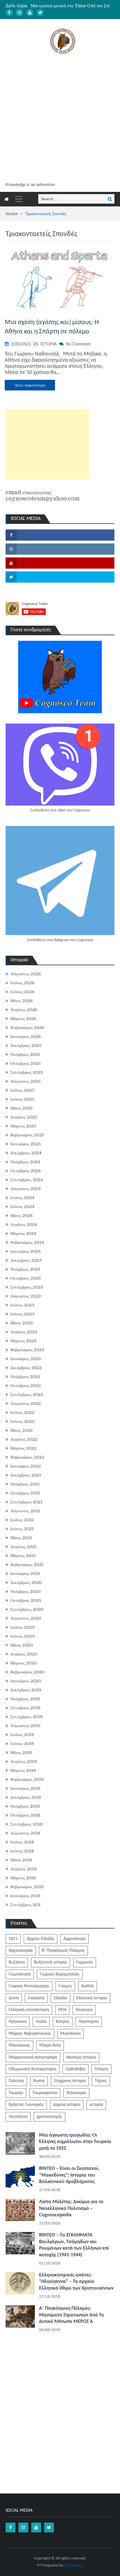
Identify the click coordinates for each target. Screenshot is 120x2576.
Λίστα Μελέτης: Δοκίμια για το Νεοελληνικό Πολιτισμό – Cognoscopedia (71, 2208)
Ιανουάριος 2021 (25, 1574)
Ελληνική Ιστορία (92, 1998)
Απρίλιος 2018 (23, 1869)
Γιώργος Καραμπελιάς (60, 1974)
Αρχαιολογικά (21, 1951)
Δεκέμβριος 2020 (26, 1583)
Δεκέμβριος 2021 (26, 1475)
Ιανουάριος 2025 (26, 1144)
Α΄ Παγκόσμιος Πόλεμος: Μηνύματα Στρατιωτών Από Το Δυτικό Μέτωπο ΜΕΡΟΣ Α (72, 2315)
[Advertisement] (60, 119)
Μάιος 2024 (21, 1216)
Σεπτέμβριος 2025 (27, 1072)
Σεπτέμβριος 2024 (27, 1180)
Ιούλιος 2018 (22, 1842)
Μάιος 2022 (21, 1430)
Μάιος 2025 (21, 1108)
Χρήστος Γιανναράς (26, 2105)
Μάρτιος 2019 (23, 1770)
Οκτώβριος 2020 (26, 1600)
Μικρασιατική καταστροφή (33, 2057)
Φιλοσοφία (76, 2093)
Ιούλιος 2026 (22, 983)
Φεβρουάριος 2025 (27, 1135)
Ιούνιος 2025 (22, 1099)
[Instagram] (20, 13)
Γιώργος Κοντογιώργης (29, 1986)
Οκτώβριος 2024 (26, 1171)
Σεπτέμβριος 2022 (27, 1395)
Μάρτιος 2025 (23, 1126)
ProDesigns (74, 2566)
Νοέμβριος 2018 (25, 1806)
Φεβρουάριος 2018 (27, 1887)
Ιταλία (41, 2022)
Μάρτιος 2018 (23, 1878)
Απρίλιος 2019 (24, 1762)
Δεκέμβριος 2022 (26, 1368)
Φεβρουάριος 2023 (27, 1350)
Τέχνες (101, 2081)
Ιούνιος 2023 (22, 1314)
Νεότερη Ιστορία (81, 2057)
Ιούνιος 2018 (22, 1851)
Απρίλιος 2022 (24, 1439)
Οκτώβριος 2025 (26, 1063)
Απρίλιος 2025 (24, 1117)
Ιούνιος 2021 (22, 1529)
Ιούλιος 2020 (22, 1627)
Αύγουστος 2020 (26, 1618)
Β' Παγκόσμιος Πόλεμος (63, 1951)
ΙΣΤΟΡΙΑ (49, 344)
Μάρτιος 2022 (23, 1448)
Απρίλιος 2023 (24, 1332)
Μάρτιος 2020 (23, 1663)
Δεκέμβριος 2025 (26, 1046)
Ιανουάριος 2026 (26, 1037)
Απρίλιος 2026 (24, 1010)
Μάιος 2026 (21, 1001)
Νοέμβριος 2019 (25, 1699)
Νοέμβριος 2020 (25, 1591)
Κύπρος (63, 2022)
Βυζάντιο (17, 1962)
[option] (73, 6)
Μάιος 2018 (21, 1860)
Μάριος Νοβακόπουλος (30, 2034)
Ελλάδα (61, 1998)
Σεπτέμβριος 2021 (26, 1502)
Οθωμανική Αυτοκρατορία (33, 2069)
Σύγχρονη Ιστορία (70, 2081)
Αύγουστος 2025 (26, 1081)
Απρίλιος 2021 (23, 1547)
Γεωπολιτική (20, 1974)
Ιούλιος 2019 (22, 1735)
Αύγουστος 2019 (25, 1726)
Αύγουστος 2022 (26, 1404)
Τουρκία (16, 2093)
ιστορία (96, 2105)
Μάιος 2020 (22, 1645)
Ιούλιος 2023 (22, 1305)
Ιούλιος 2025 (22, 1090)
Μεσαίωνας (19, 2045)
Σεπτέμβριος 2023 (27, 1287)
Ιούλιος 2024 (22, 1198)
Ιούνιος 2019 (22, 1744)
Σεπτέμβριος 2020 (27, 1609)
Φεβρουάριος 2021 (27, 1565)
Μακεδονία (70, 2034)
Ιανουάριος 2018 (25, 1896)
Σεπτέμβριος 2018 (26, 1824)
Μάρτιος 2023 (23, 1341)
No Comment (78, 344)
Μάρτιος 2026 (23, 1019)
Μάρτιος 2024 (23, 1233)
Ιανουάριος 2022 (26, 1466)
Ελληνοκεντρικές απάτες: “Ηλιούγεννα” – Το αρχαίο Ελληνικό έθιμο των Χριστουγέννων (76, 2282)
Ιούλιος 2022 (22, 1412)
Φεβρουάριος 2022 (27, 1457)
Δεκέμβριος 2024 (26, 1153)
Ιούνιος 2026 (22, 992)
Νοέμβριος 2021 (25, 1484)
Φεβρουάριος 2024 (27, 1242)
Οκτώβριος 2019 (25, 1708)
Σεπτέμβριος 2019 (27, 1717)
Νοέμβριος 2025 (25, 1054)
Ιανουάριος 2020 (26, 1681)
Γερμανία (85, 1962)
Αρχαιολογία (75, 1939)
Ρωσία (39, 2081)
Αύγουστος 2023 (26, 1296)
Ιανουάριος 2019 (25, 1788)
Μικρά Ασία (50, 2045)
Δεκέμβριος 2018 (26, 1797)
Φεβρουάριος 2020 (27, 1672)
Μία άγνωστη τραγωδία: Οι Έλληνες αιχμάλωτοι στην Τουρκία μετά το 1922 (75, 2142)
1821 (13, 1939)
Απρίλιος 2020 (24, 1654)
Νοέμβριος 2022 (25, 1377)
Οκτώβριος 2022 (26, 1386)
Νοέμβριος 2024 (25, 1162)
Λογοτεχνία (89, 2022)
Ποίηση (101, 2069)
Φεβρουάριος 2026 (27, 1028)
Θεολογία (84, 2010)
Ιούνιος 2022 (22, 1421)
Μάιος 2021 (21, 1538)
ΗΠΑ (62, 2010)
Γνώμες (65, 1986)
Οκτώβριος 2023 (26, 1278)
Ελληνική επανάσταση (29, 2010)
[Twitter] (40, 13)
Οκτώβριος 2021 (25, 1493)
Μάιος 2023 (21, 1323)
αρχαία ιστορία (67, 2105)
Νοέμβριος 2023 (25, 1269)
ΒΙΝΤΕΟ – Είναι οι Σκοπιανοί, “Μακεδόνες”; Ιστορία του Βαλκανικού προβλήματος (69, 2175)
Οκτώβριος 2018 (25, 1815)
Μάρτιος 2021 (23, 1556)
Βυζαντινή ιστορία (51, 1962)
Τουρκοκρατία (45, 2093)
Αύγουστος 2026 (26, 974)
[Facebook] (9, 13)
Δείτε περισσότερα (30, 385)
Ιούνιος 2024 (22, 1207)
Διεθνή (87, 1986)
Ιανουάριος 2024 (26, 1251)
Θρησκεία (18, 2022)
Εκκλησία (36, 1998)
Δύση (14, 1998)
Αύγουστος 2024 (26, 1189)
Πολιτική (16, 2081)
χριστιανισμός (50, 2117)
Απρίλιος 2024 (24, 1225)
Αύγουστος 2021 (25, 1511)
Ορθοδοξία (75, 2069)
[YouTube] (30, 13)
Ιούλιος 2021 (22, 1520)
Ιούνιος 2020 (22, 1636)
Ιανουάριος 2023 (26, 1359)
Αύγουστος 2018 (25, 1833)
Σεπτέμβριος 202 (25, 1905)
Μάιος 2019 (21, 1753)
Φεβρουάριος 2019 (27, 1779)
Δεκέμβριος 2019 (26, 1690)
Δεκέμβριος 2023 (26, 1260)
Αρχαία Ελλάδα (40, 1939)
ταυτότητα (18, 2117)
